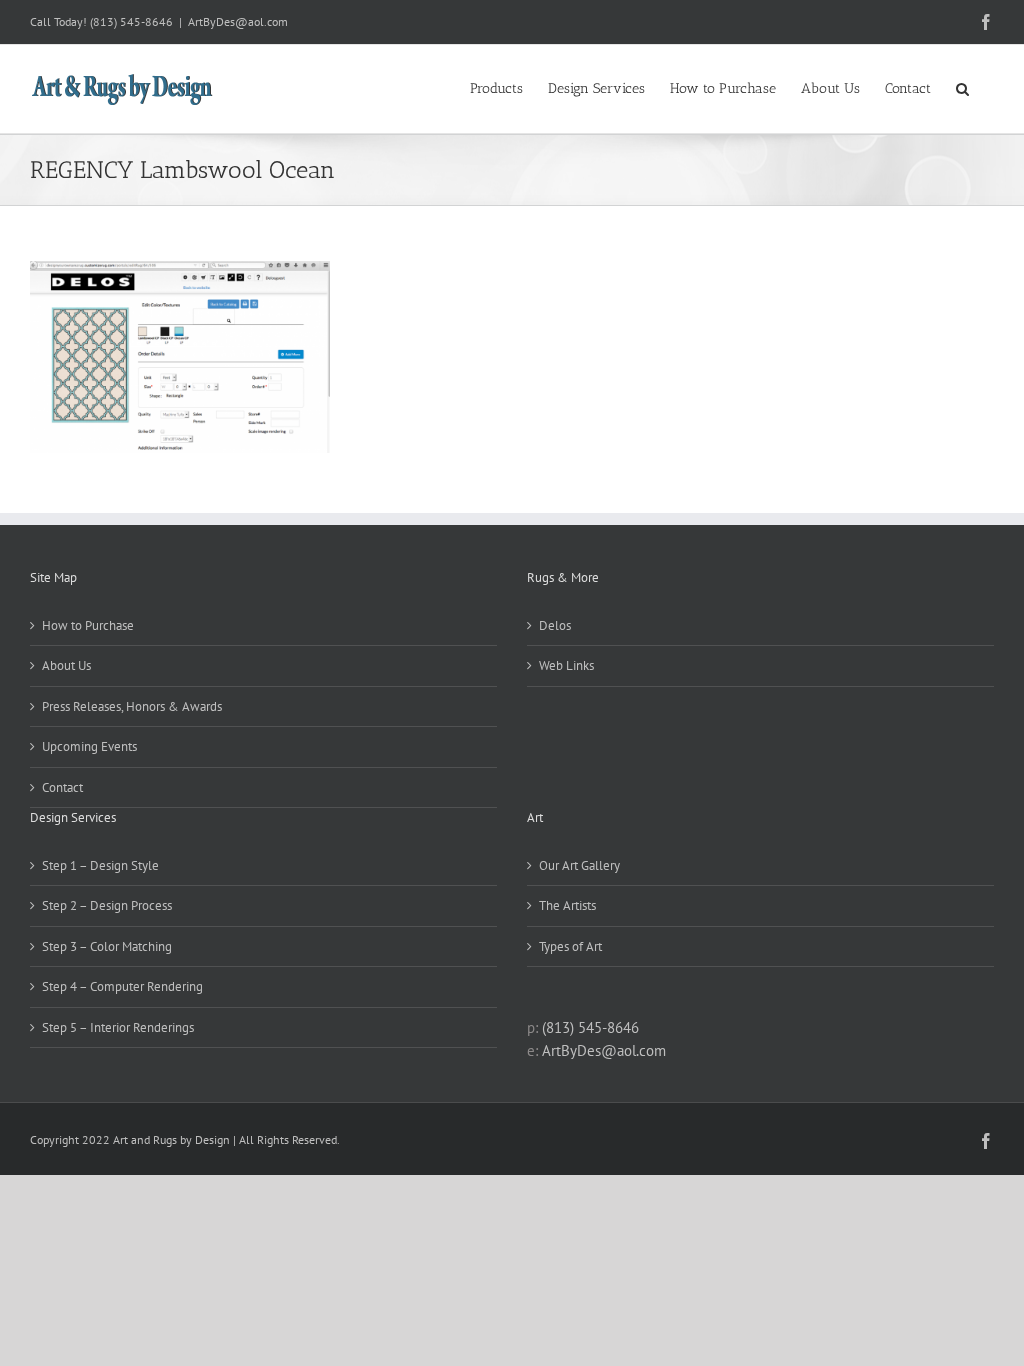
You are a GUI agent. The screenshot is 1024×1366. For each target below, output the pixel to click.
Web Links (566, 665)
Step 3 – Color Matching (107, 946)
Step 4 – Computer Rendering (122, 986)
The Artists (567, 905)
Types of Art (570, 946)
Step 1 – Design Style (100, 865)
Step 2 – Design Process (107, 905)
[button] (962, 87)
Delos (555, 625)
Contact (62, 787)
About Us (66, 665)
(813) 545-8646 (131, 21)
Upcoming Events (89, 746)
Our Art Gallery (579, 865)
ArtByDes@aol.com (238, 21)
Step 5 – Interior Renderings (118, 1027)
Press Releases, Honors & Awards (132, 706)
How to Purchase (88, 625)
